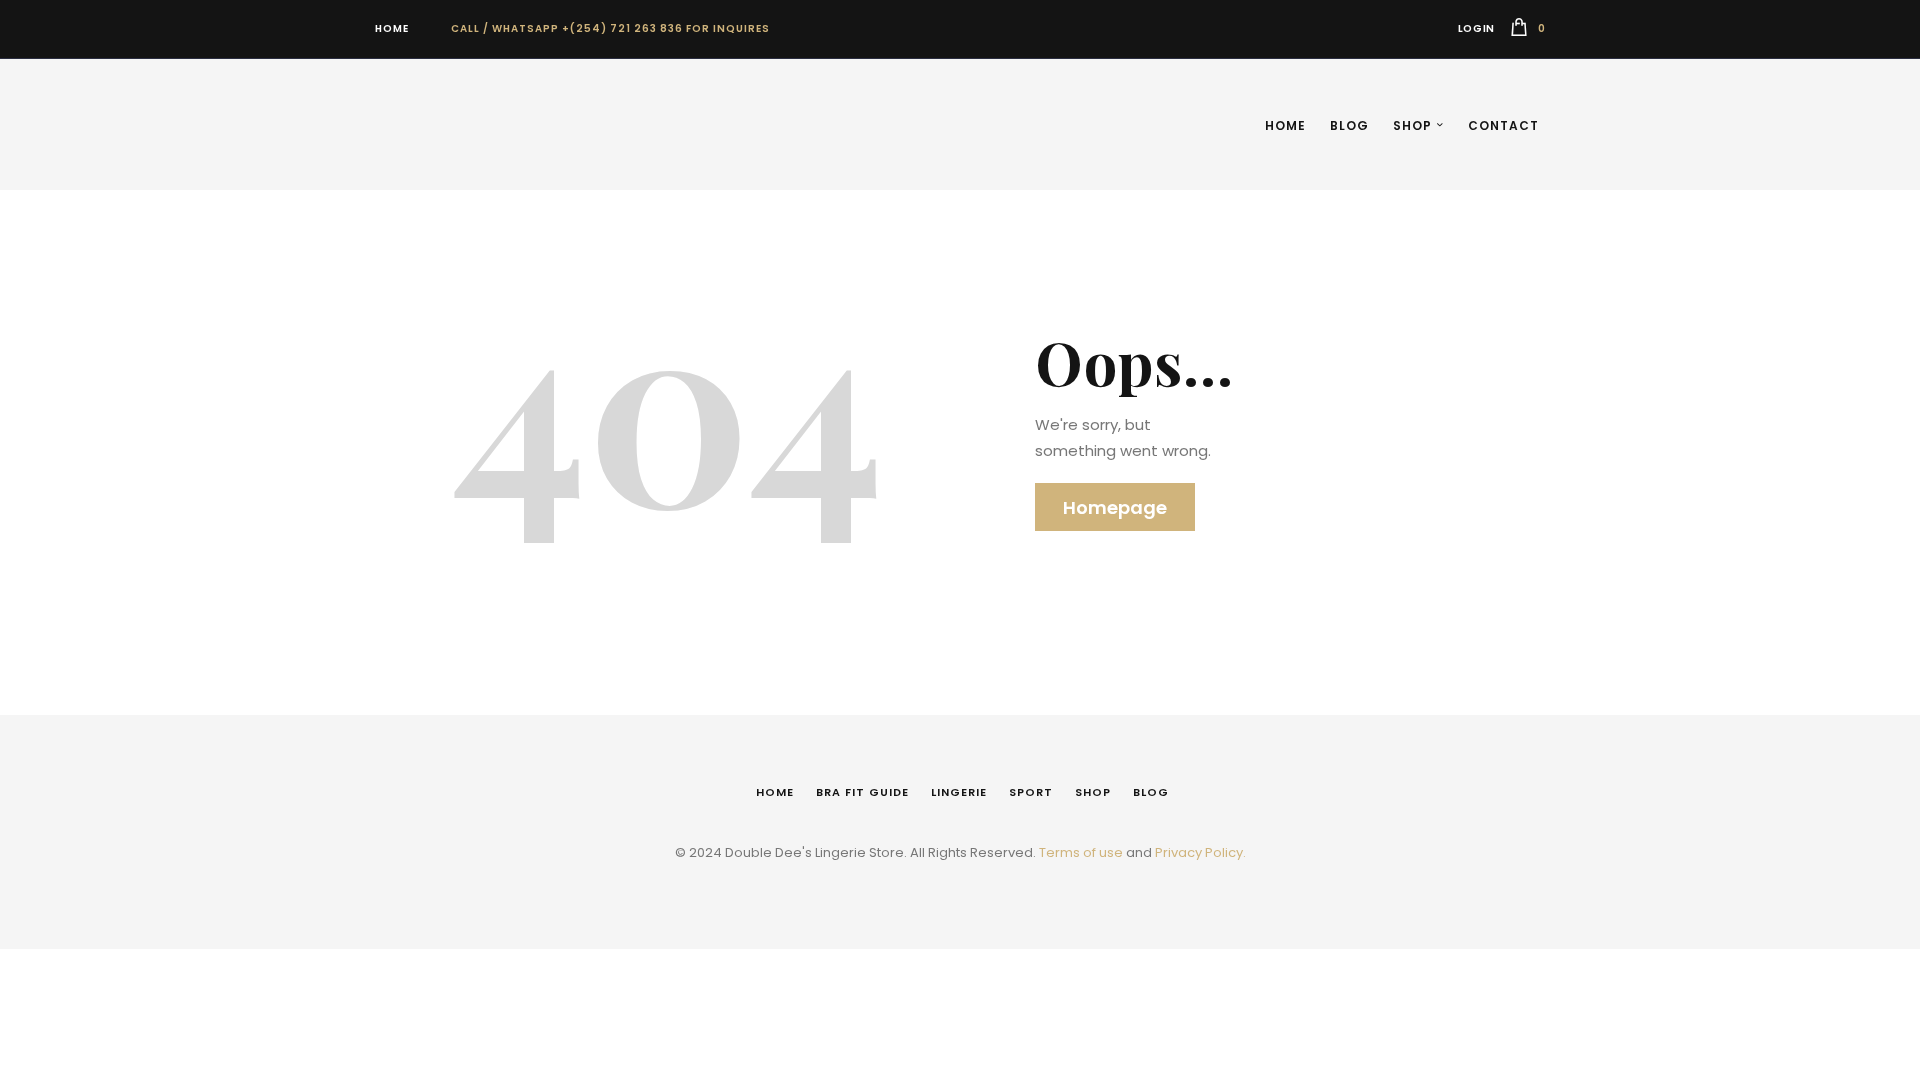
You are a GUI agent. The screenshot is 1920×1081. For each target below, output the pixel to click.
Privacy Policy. (1200, 852)
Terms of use (1081, 852)
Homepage (1115, 507)
